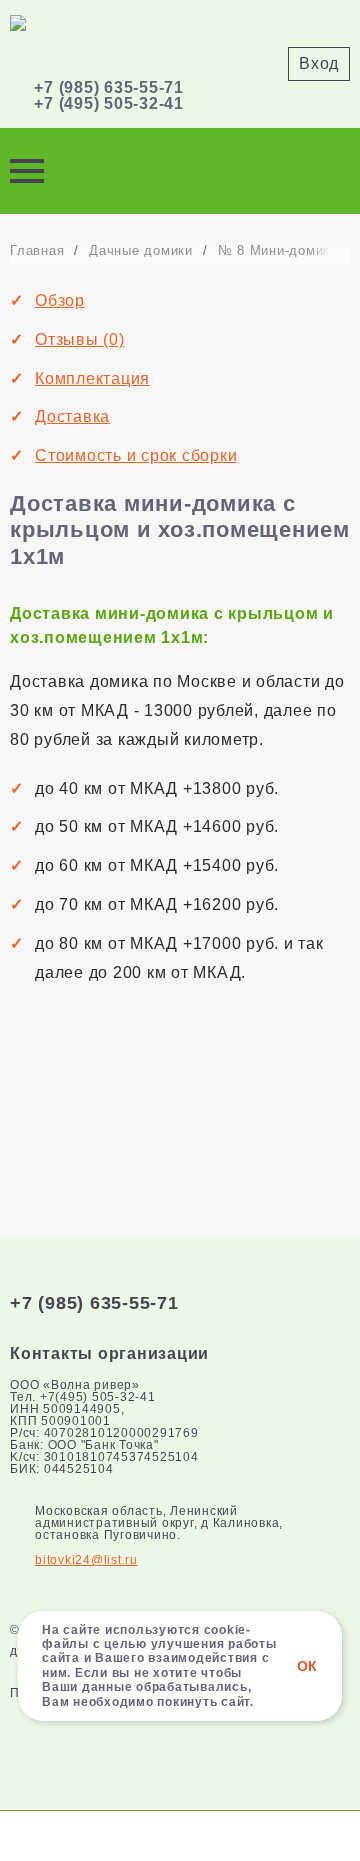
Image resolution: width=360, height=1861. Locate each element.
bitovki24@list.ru (86, 1560)
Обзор (60, 300)
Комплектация (92, 378)
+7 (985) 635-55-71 (109, 88)
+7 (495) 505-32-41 (109, 104)
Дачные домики (141, 250)
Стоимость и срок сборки (136, 455)
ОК (308, 1666)
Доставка (72, 416)
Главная (37, 250)
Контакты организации (109, 1353)
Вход (319, 63)
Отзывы (80, 339)
